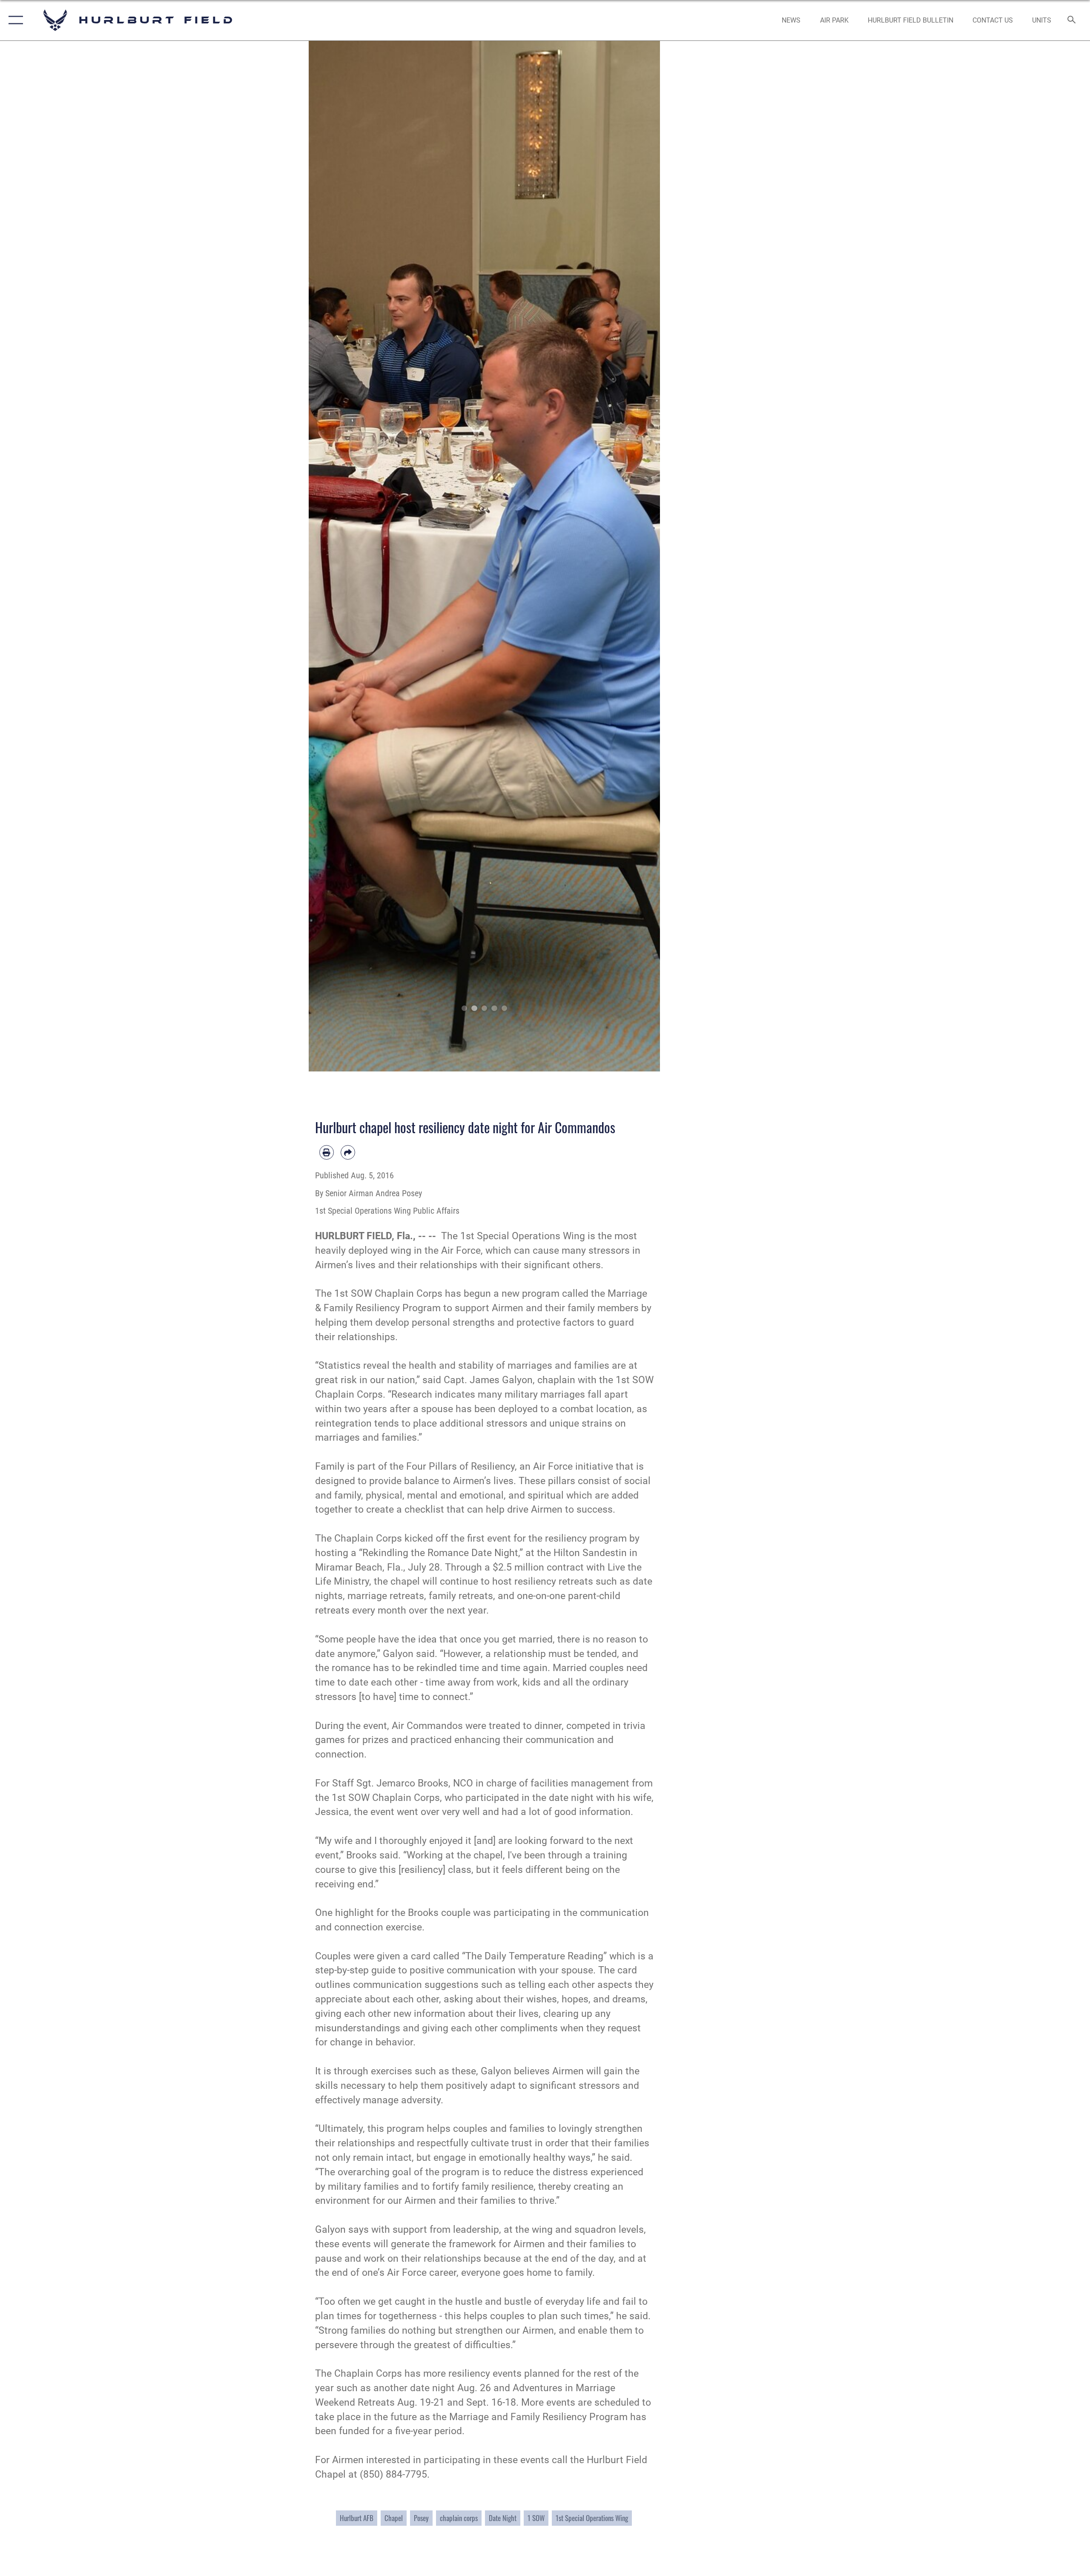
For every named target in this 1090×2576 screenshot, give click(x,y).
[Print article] (327, 1152)
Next (643, 556)
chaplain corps (459, 2518)
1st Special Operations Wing (592, 2518)
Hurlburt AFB (357, 2518)
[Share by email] (348, 1152)
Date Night (503, 2518)
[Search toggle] (1072, 20)
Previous (326, 556)
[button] (14, 20)
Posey (421, 2518)
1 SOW (536, 2518)
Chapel (394, 2518)
